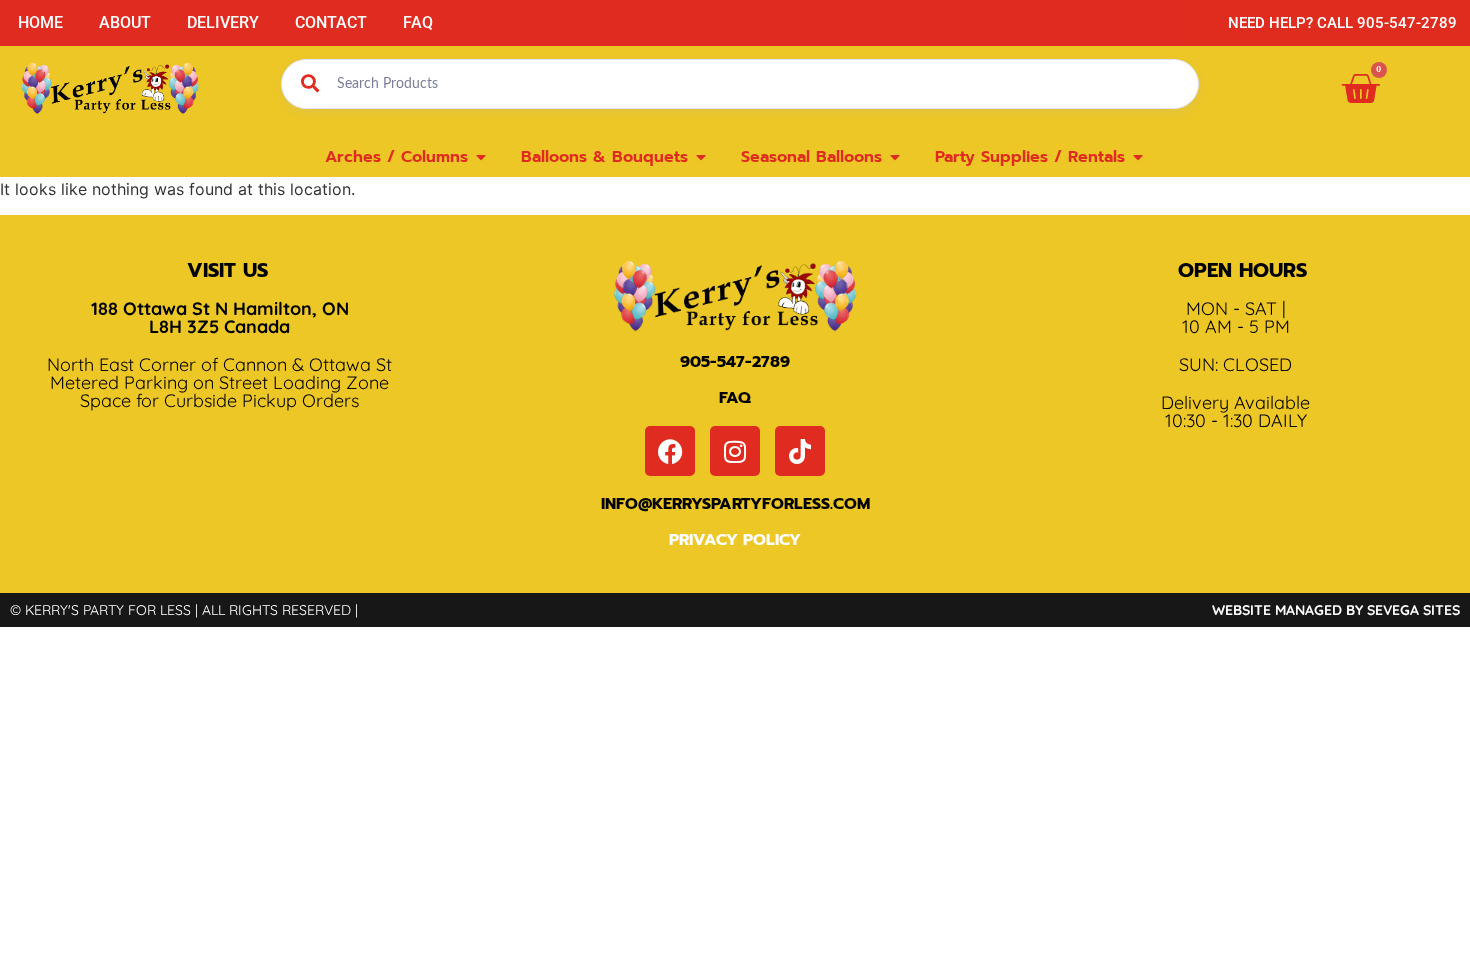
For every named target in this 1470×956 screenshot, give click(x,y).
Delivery (223, 22)
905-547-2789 (735, 362)
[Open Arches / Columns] (481, 157)
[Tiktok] (800, 451)
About (125, 22)
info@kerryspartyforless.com (735, 504)
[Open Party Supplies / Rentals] (1138, 157)
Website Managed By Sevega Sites (1336, 610)
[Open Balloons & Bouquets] (701, 157)
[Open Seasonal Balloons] (895, 157)
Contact (331, 22)
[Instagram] (735, 451)
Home (40, 22)
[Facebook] (670, 451)
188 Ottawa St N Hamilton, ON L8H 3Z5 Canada (220, 317)
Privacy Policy (735, 540)
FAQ (418, 22)
